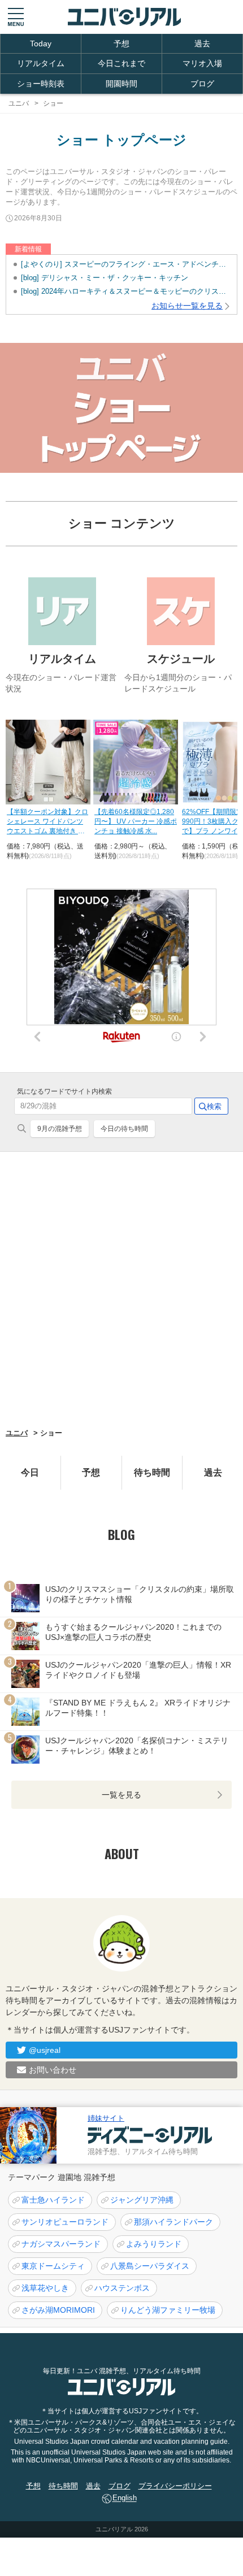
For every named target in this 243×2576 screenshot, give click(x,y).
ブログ (202, 84)
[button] (16, 17)
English (125, 2498)
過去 (202, 43)
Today (41, 43)
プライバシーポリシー (175, 2486)
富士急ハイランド (53, 2200)
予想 (121, 43)
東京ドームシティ (53, 2266)
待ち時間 (152, 1472)
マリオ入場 (202, 63)
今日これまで (121, 63)
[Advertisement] (121, 1289)
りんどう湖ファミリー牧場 (168, 2310)
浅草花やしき (45, 2288)
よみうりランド (154, 2244)
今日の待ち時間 (124, 1129)
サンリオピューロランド (65, 2222)
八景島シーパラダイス (150, 2266)
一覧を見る (121, 1795)
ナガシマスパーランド (61, 2244)
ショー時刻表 (41, 84)
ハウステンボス (122, 2288)
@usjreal (45, 2050)
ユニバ (17, 1433)
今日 (30, 1472)
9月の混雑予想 (60, 1129)
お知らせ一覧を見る (187, 306)
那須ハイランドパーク (173, 2222)
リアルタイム (41, 63)
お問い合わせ (53, 2070)
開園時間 (121, 84)
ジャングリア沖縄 (142, 2200)
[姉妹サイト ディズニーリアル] (28, 2135)
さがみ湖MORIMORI (58, 2310)
